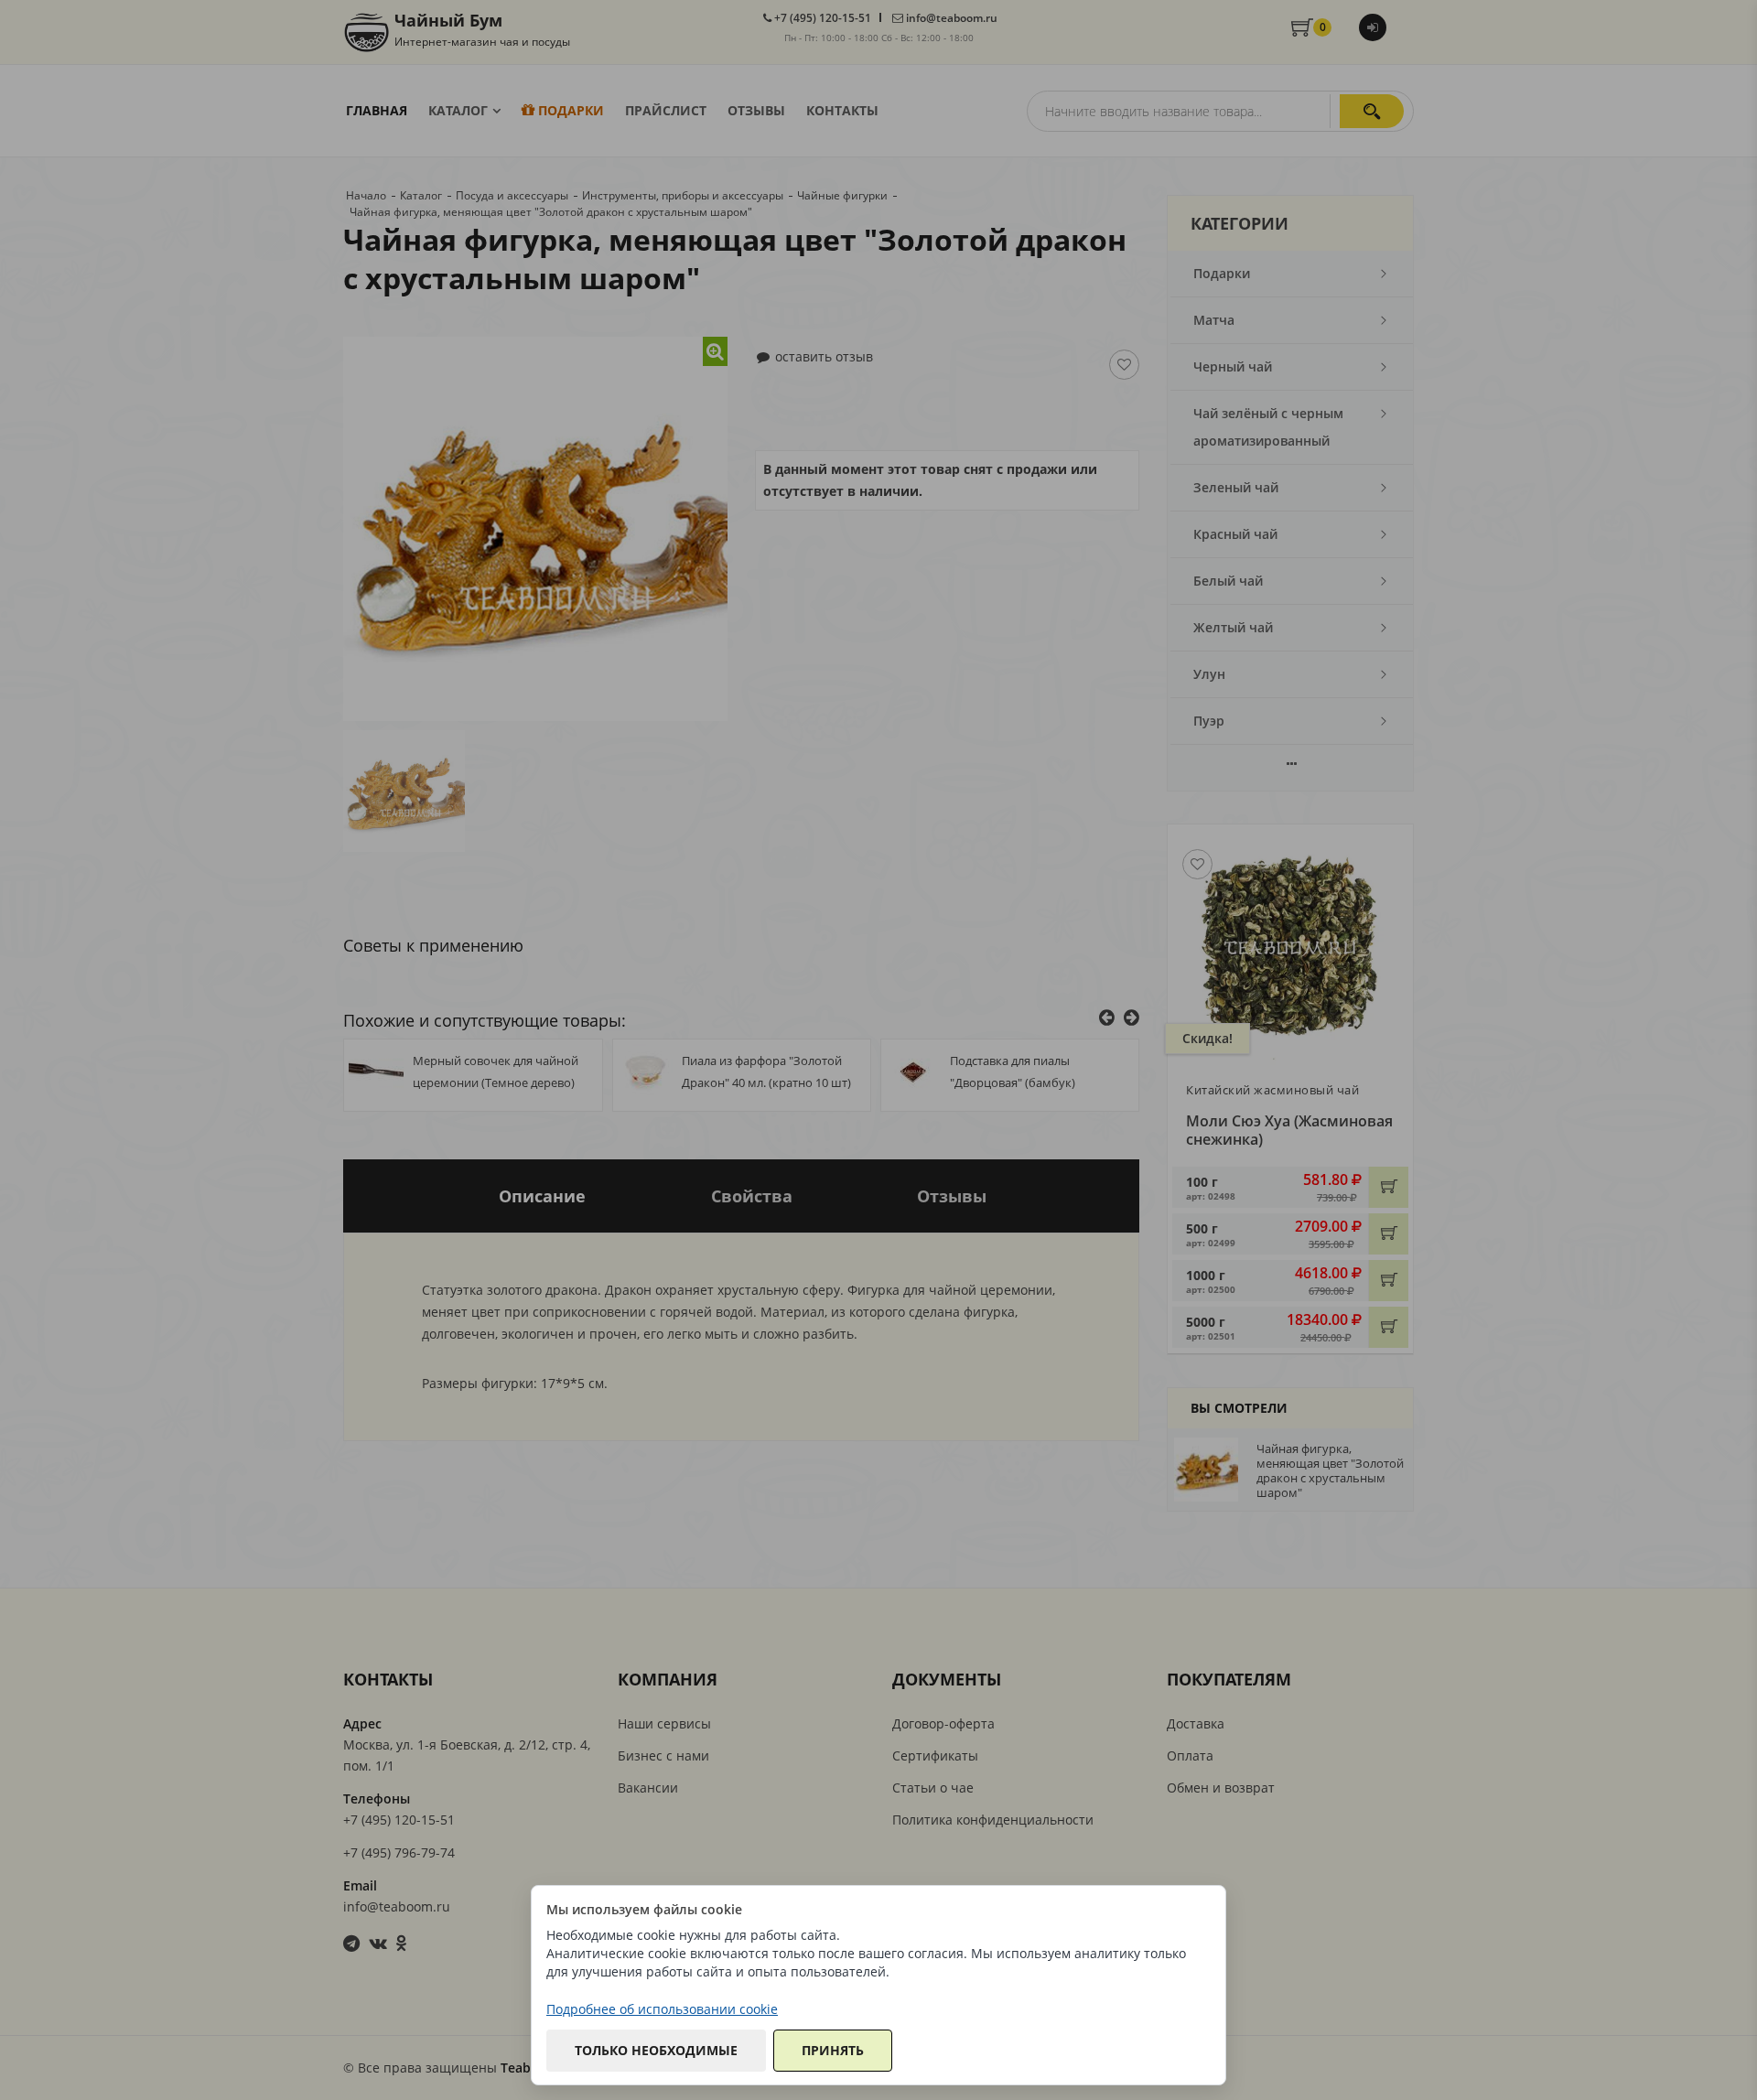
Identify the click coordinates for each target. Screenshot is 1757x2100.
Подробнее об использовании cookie (662, 2009)
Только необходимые (656, 2050)
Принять (833, 2050)
